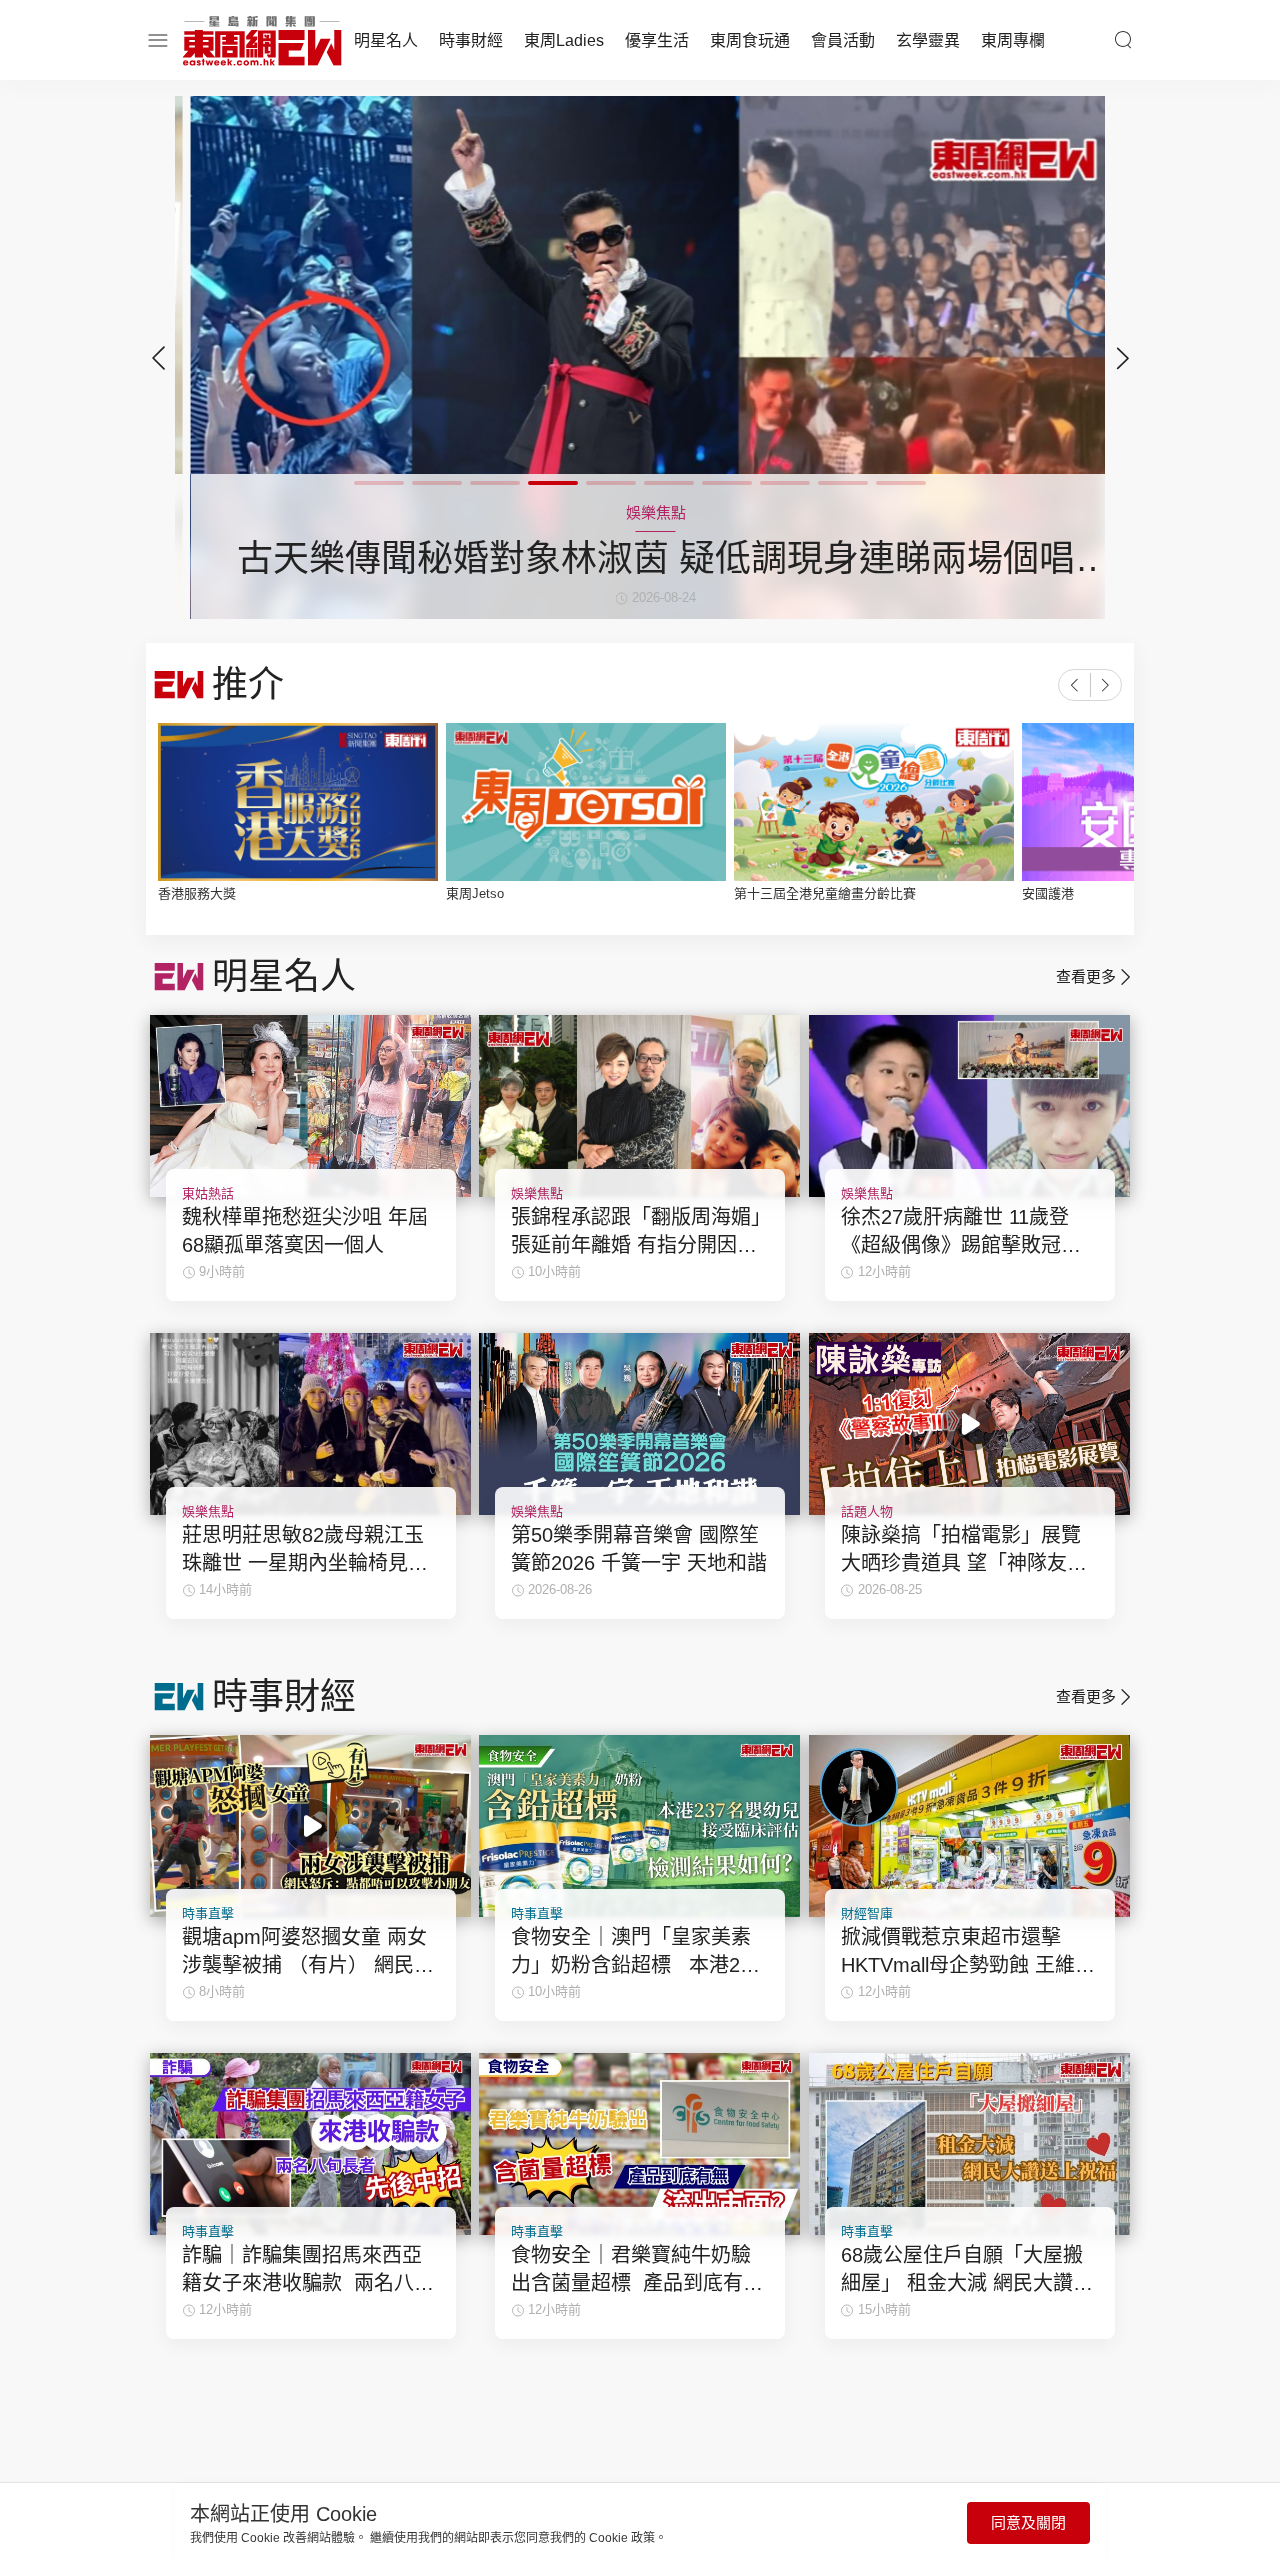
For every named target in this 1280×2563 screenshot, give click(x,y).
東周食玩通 (750, 40)
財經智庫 (867, 1913)
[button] (1122, 358)
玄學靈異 (928, 40)
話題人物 (867, 1511)
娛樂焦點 (537, 1193)
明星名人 (386, 40)
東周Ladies (564, 40)
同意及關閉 (1028, 2522)
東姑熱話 (208, 1193)
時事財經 (471, 40)
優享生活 (657, 40)
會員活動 (843, 40)
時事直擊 (208, 1913)
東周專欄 (1013, 40)
